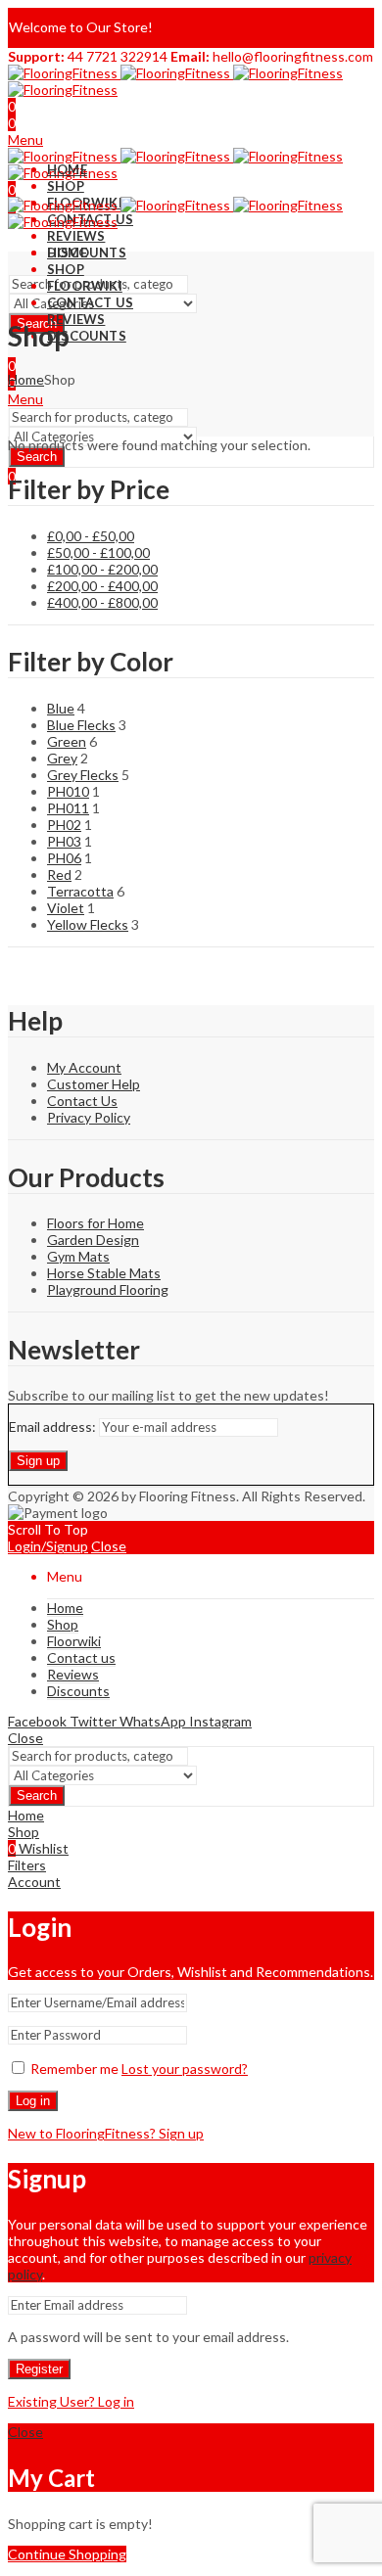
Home (26, 379)
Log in (33, 2101)
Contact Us (82, 1101)
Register (39, 2369)
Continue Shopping (67, 2554)
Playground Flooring (108, 1289)
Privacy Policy (89, 1117)
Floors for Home (95, 1223)
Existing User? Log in (71, 2401)
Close (109, 1546)
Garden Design (93, 1240)
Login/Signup (48, 1546)
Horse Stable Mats (104, 1273)
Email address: (54, 1426)
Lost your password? (185, 2069)
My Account (84, 1067)
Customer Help (94, 1084)
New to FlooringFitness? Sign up (106, 2133)
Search (37, 457)
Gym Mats (78, 1256)
